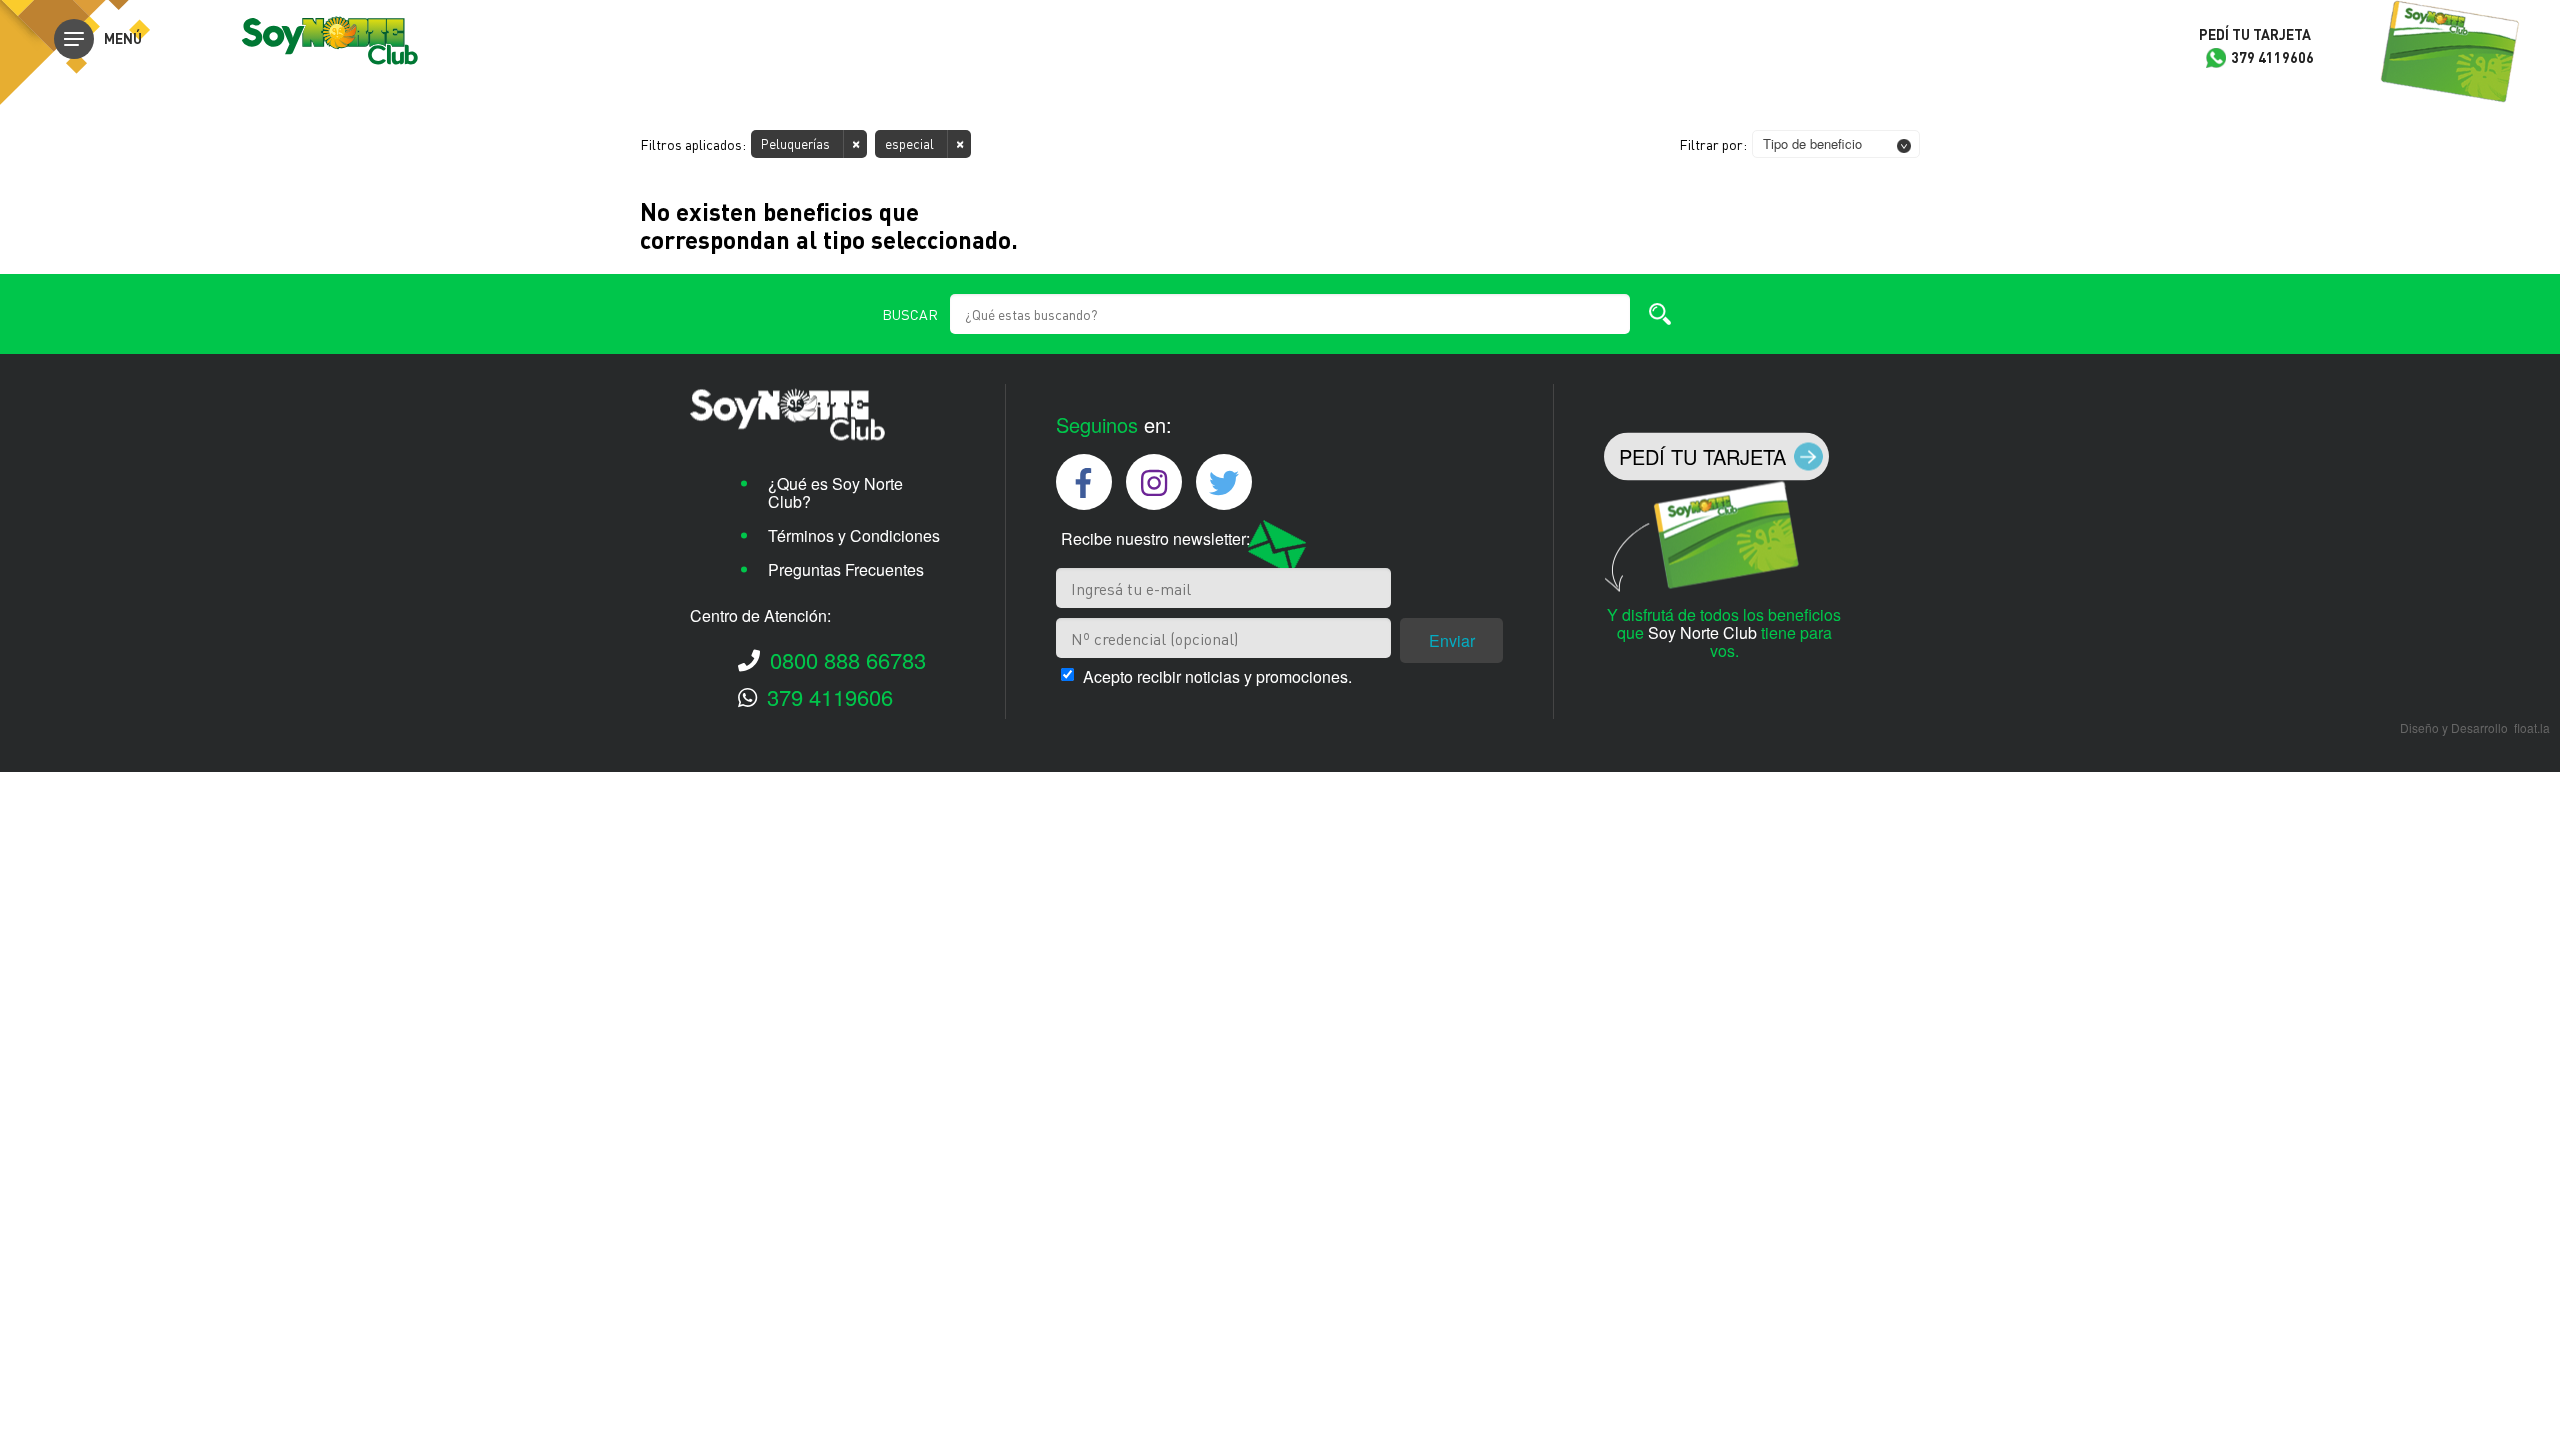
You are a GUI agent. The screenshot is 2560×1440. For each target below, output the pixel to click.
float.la (2532, 727)
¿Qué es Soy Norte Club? (835, 492)
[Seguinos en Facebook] (1084, 482)
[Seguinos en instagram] (1154, 482)
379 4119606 (830, 696)
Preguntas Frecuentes (846, 569)
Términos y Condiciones (854, 535)
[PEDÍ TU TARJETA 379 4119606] (2450, 53)
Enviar (1452, 640)
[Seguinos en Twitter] (1224, 482)
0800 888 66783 (848, 659)
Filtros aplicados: (693, 144)
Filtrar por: (1713, 144)
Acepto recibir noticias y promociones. (1217, 676)
